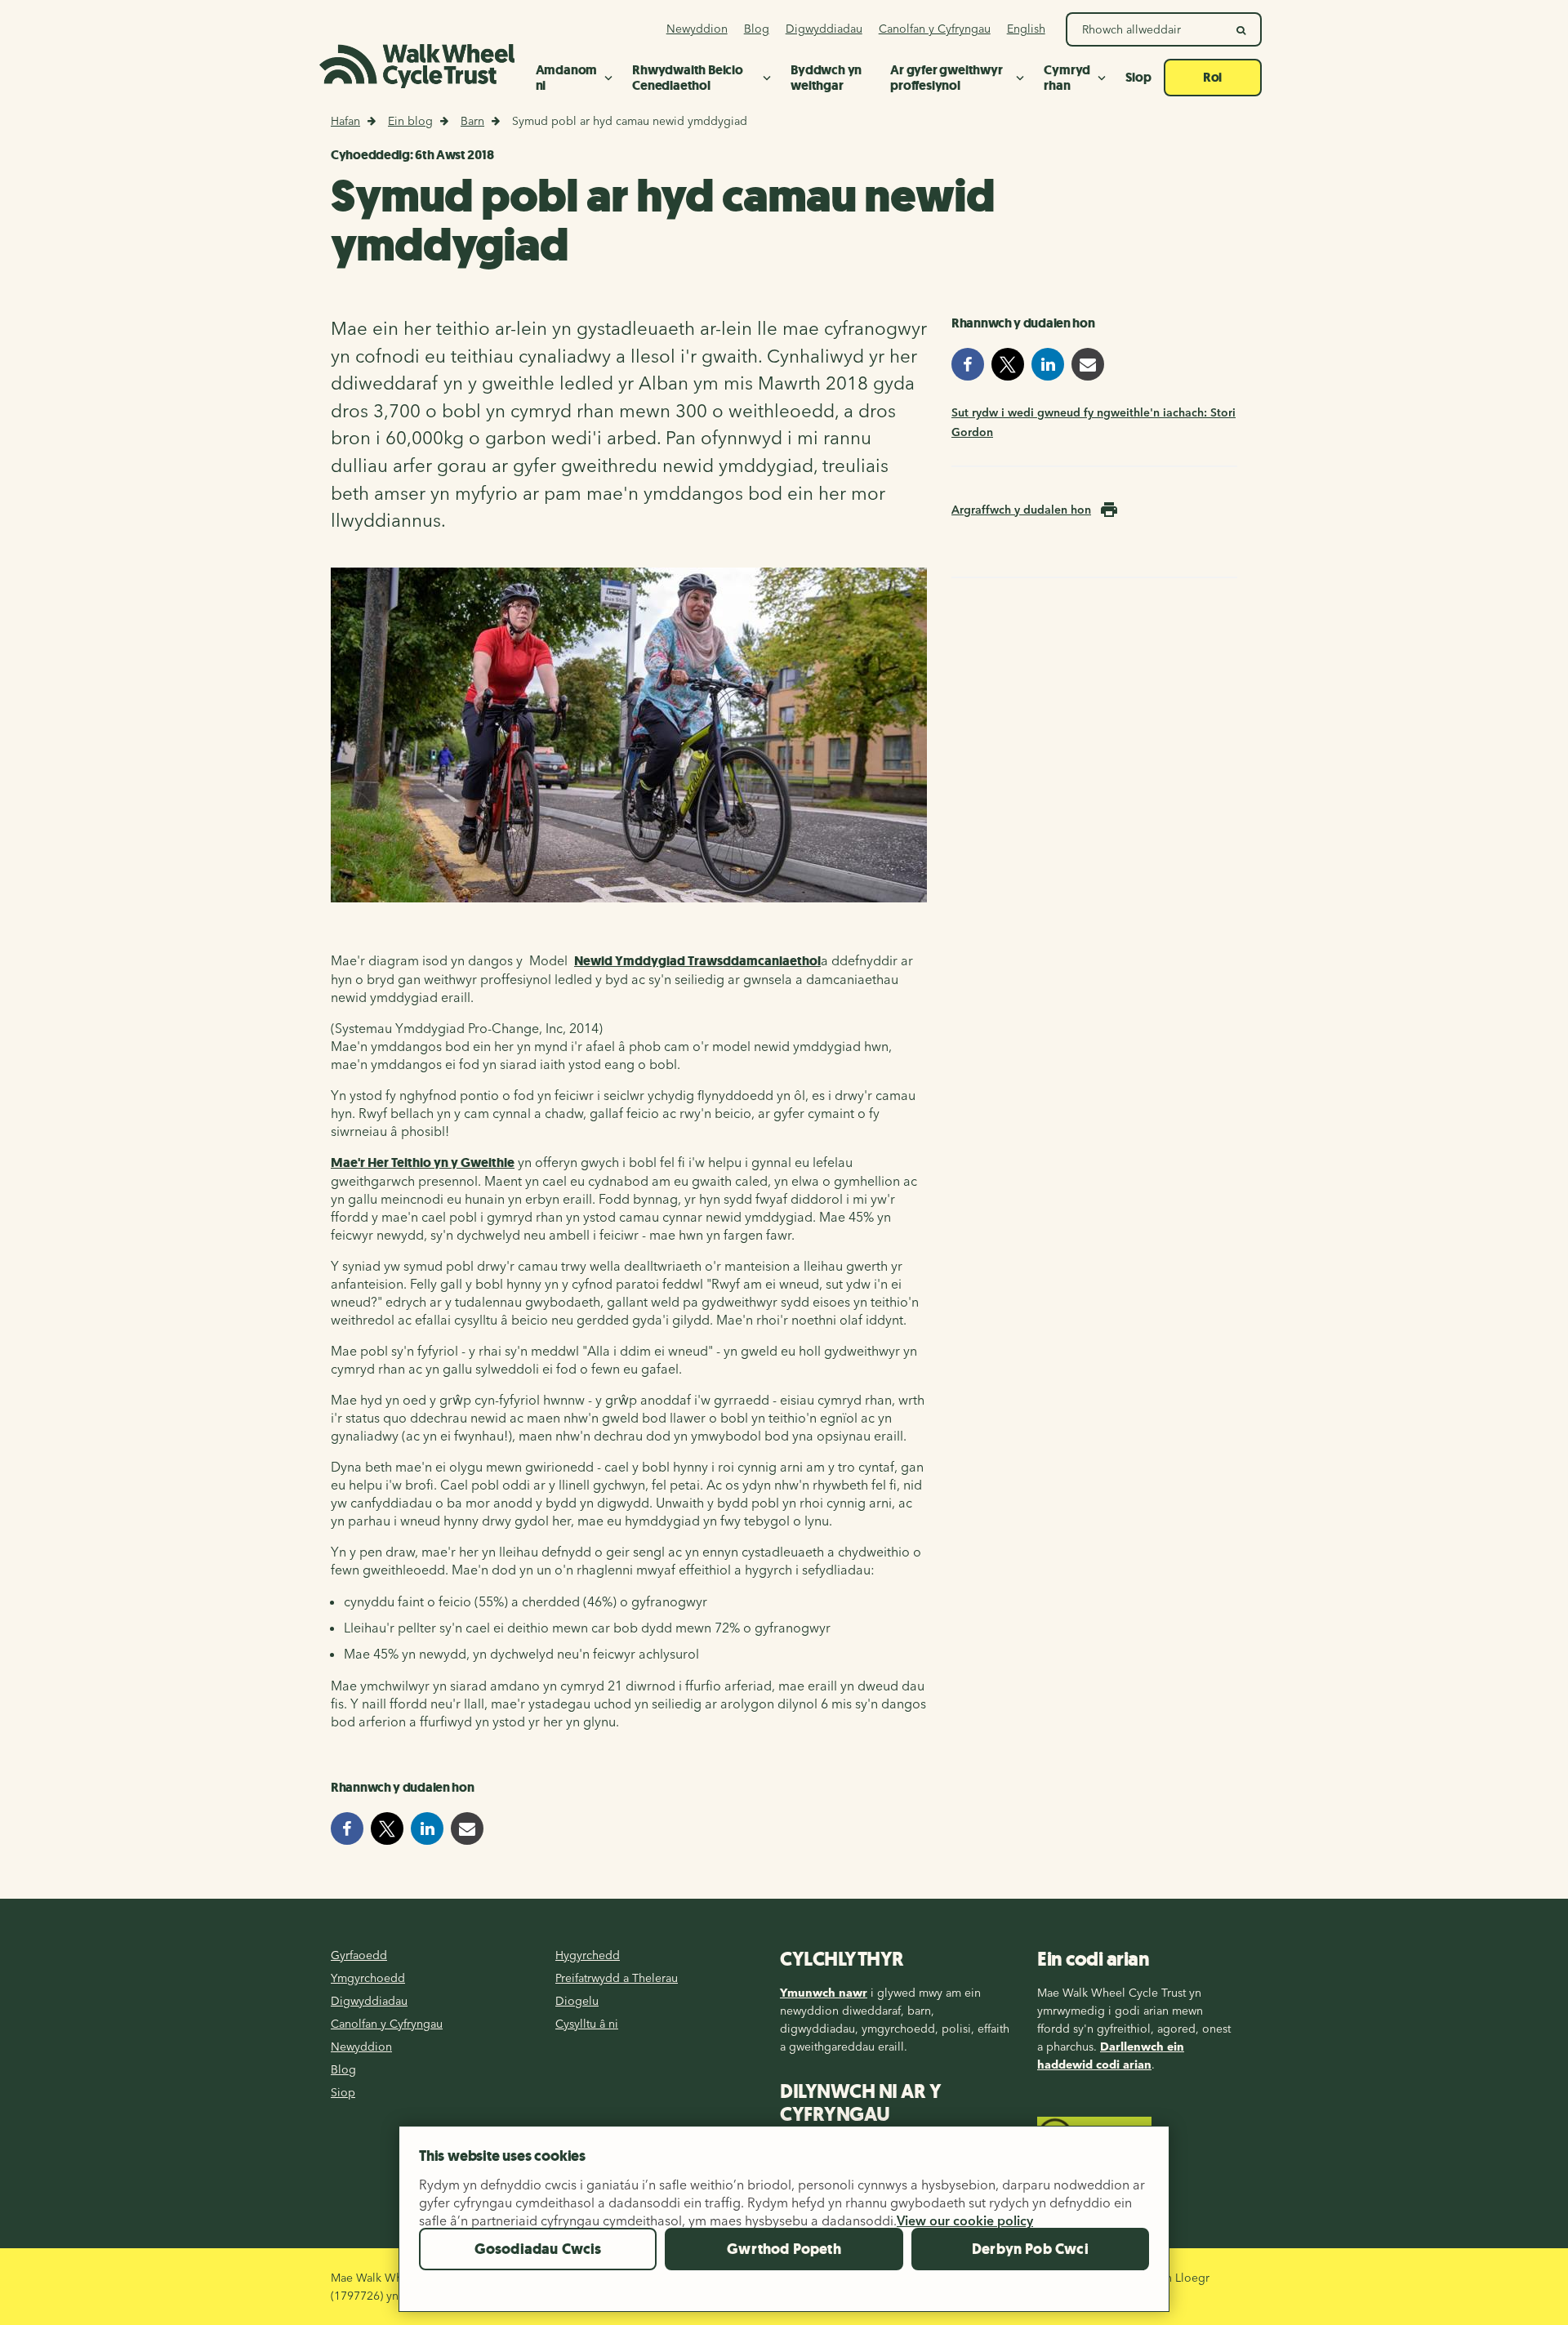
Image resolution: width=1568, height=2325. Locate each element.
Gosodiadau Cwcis (538, 2249)
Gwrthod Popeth (784, 2249)
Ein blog (410, 121)
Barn (472, 121)
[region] (784, 2225)
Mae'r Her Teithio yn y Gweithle (423, 1162)
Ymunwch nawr (824, 1993)
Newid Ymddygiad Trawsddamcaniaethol (697, 961)
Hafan (345, 121)
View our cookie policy (965, 2220)
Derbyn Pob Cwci (1030, 2249)
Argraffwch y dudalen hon (1021, 510)
